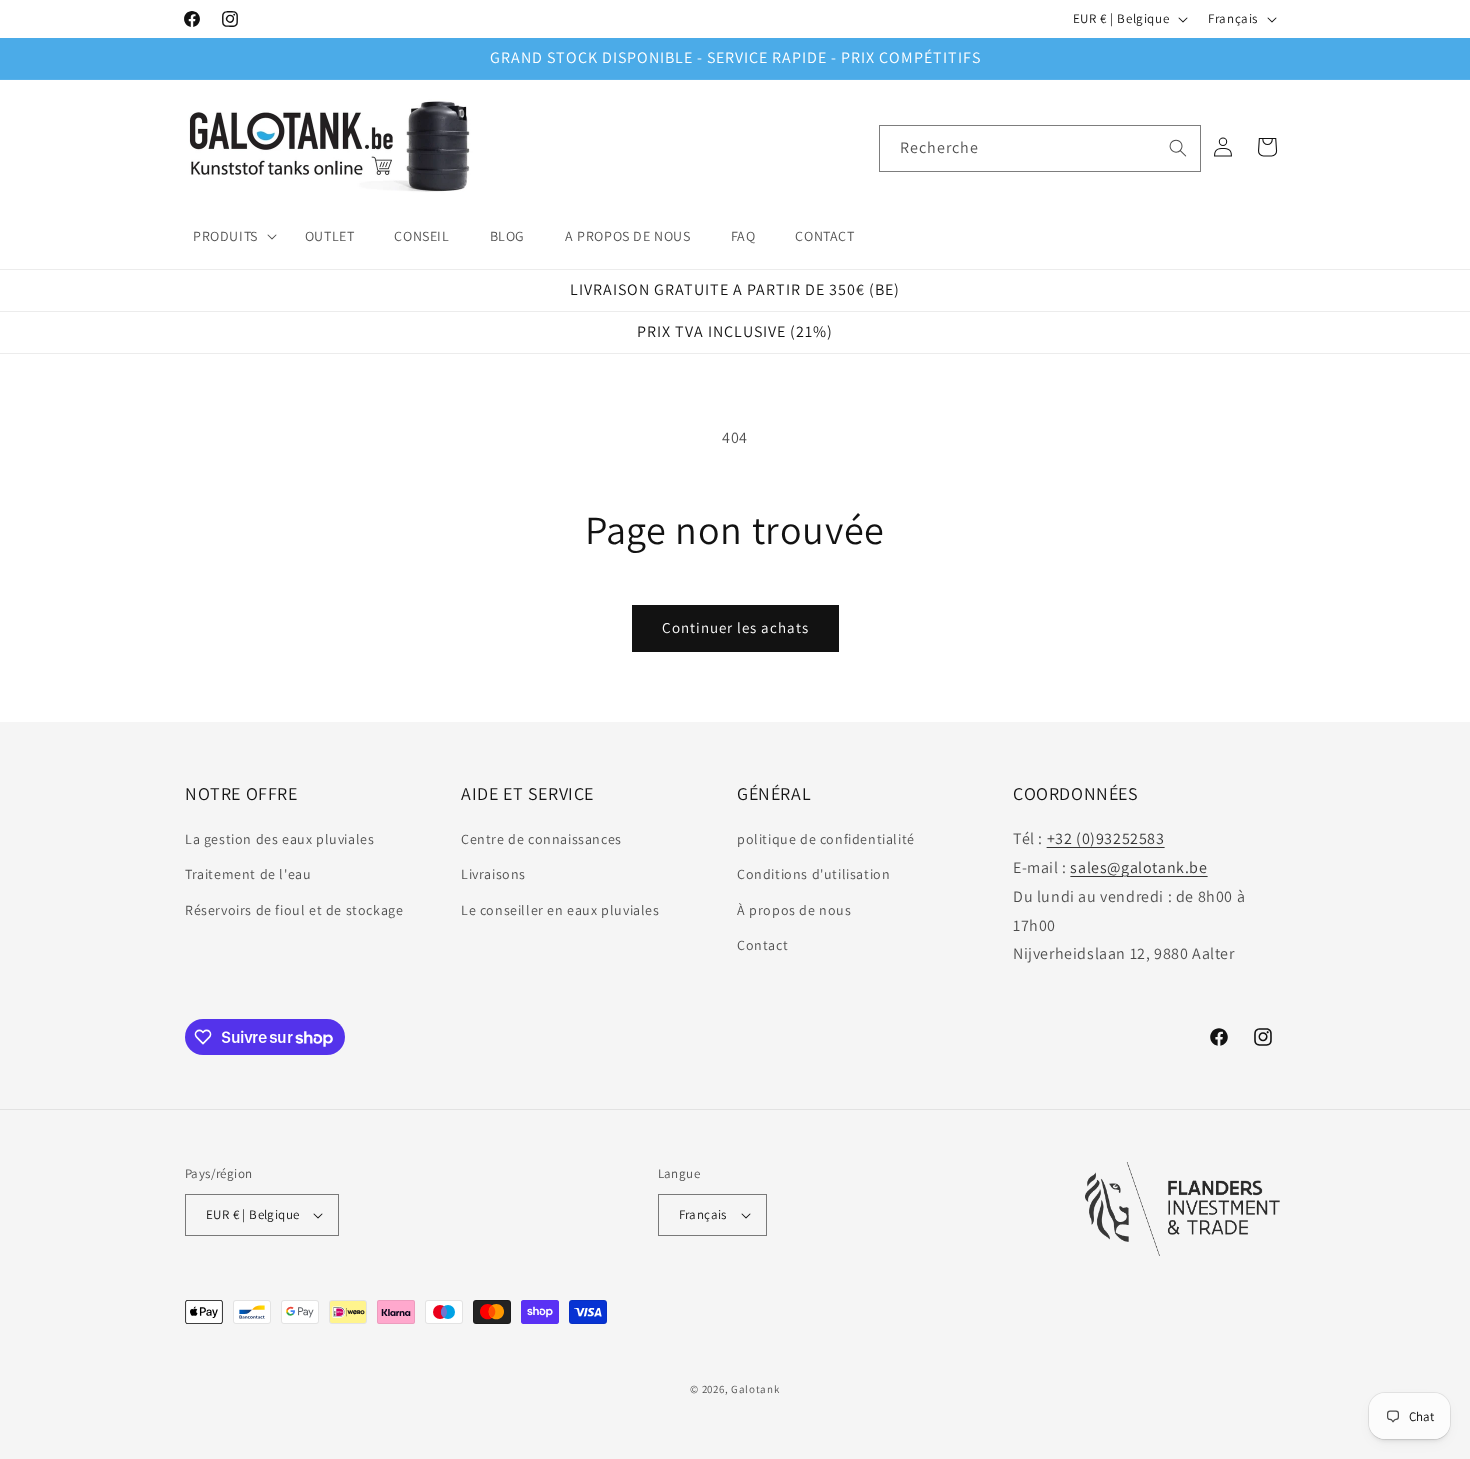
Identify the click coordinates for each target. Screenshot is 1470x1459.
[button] (229, 236)
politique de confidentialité (826, 839)
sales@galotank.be (1138, 867)
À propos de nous (794, 910)
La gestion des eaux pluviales (279, 839)
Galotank (755, 1389)
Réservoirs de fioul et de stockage (294, 910)
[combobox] (1040, 148)
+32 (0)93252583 (1106, 838)
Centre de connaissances (541, 839)
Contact (762, 945)
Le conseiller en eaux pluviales (560, 910)
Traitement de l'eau (248, 874)
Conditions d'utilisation (813, 874)
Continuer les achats (735, 627)
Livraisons (493, 874)
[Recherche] (1178, 148)
